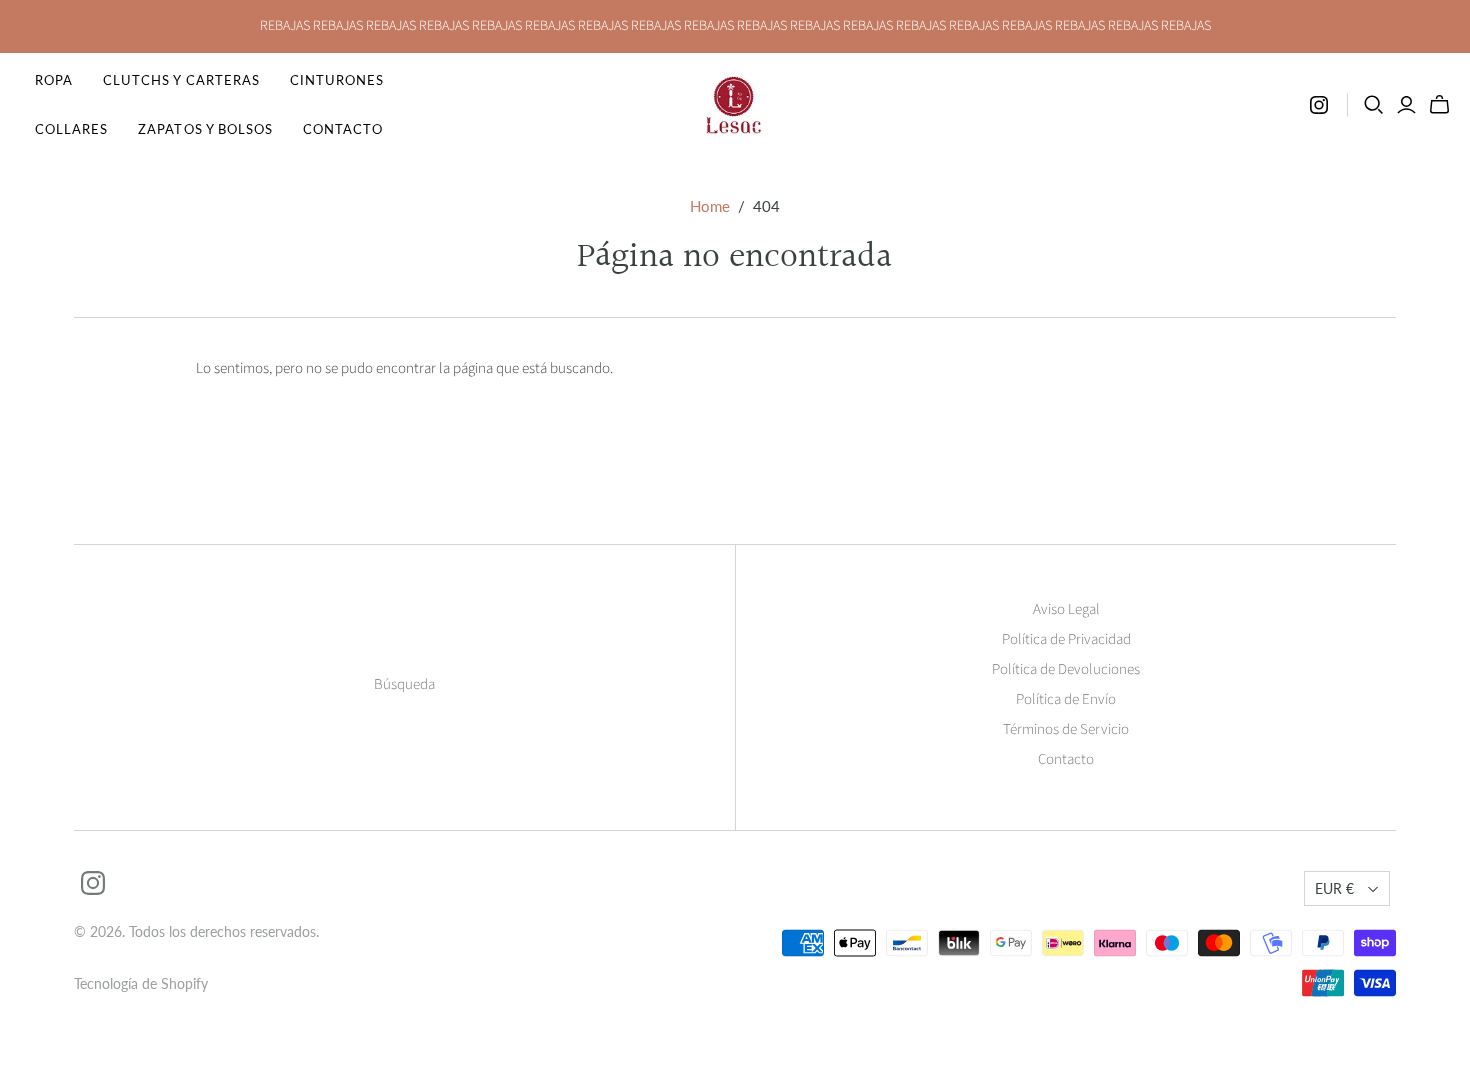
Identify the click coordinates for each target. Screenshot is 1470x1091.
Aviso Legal (1066, 609)
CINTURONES (337, 80)
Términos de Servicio (1066, 729)
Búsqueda (404, 684)
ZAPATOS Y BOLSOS (205, 129)
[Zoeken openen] (1374, 105)
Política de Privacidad (1066, 639)
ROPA (54, 80)
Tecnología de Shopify (141, 983)
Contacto (343, 129)
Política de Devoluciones (1066, 669)
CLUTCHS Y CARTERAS (181, 80)
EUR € (1334, 888)
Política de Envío (1066, 699)
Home (710, 206)
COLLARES (71, 129)
